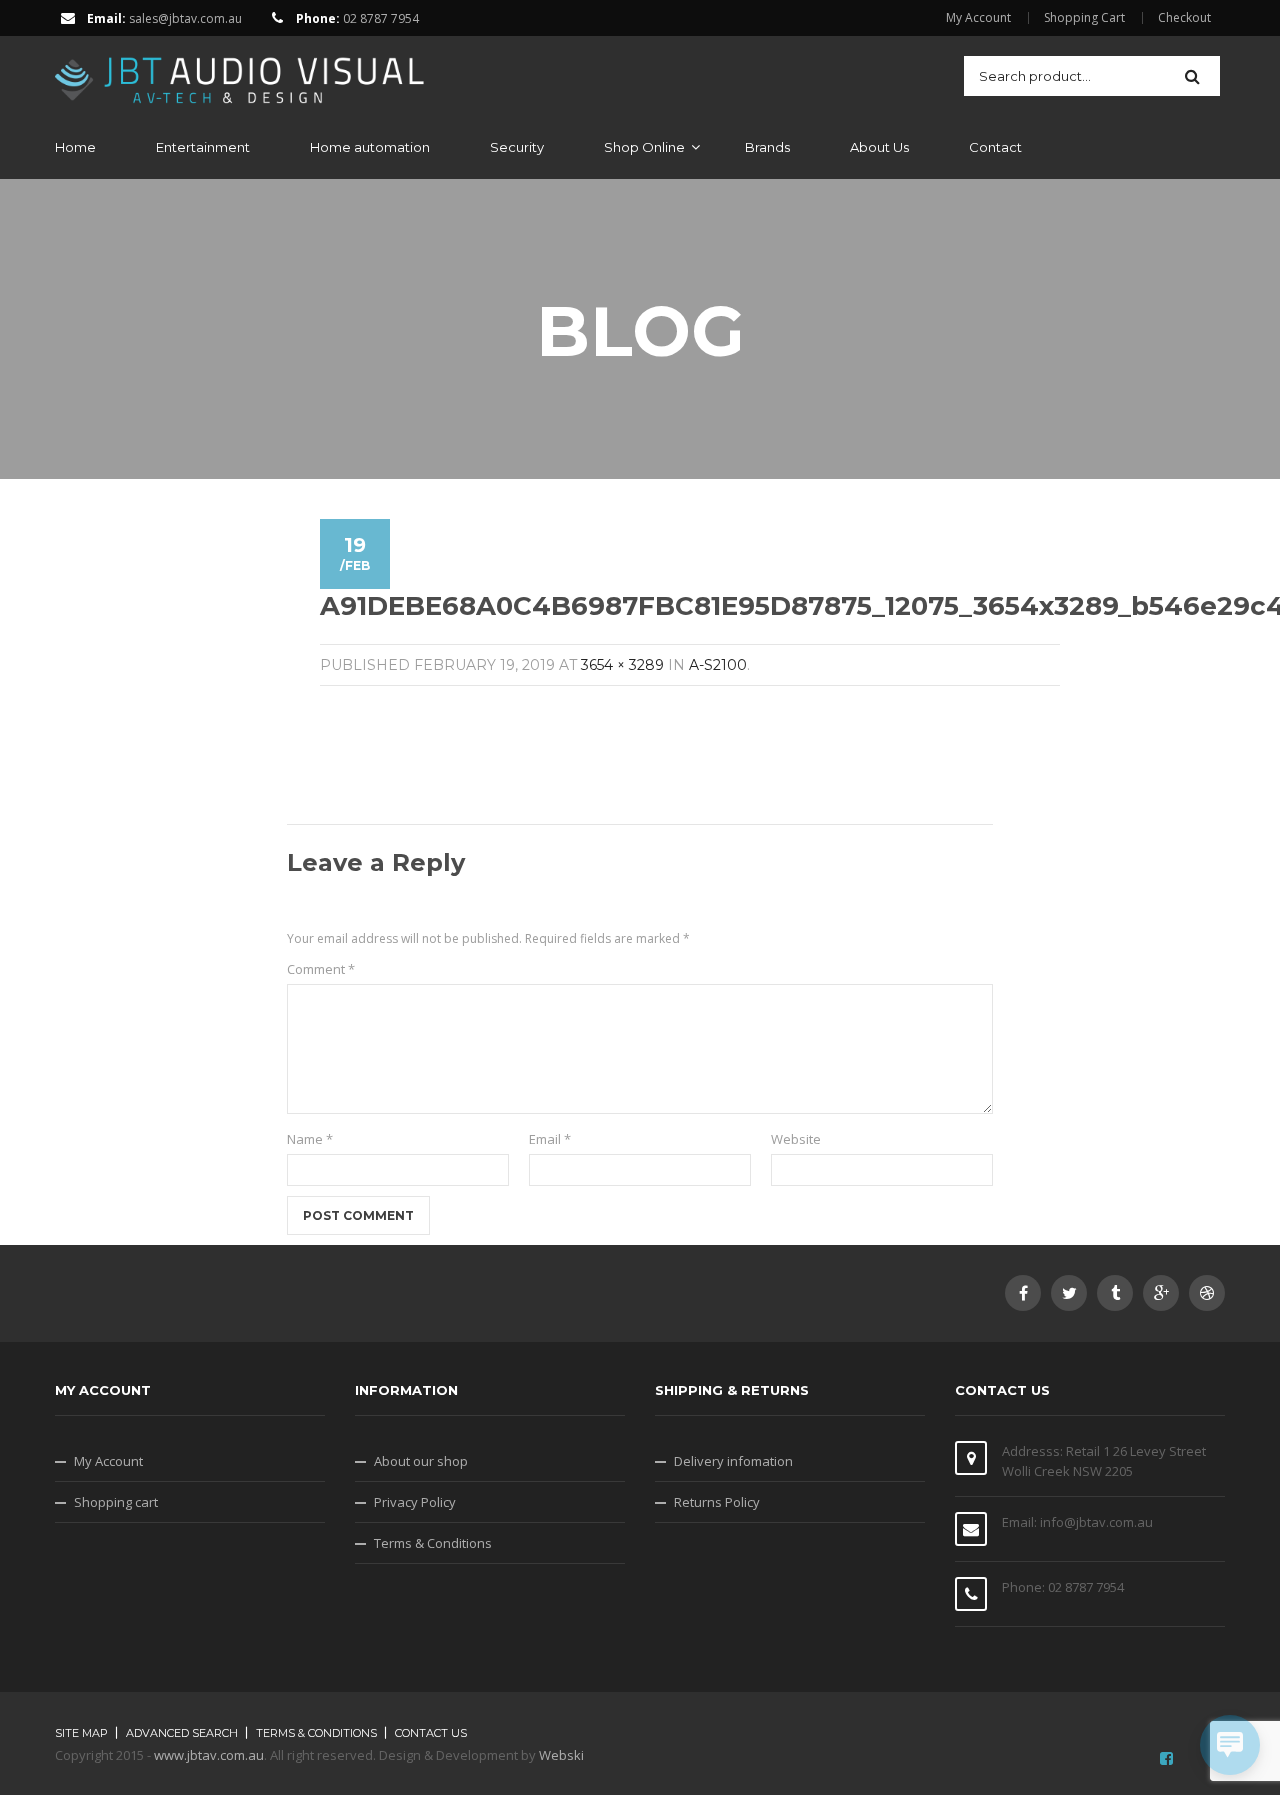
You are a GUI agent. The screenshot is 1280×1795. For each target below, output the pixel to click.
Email (550, 1139)
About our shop (421, 1461)
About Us (879, 147)
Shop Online (644, 147)
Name (310, 1139)
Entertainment (203, 147)
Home (75, 147)
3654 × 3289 (622, 665)
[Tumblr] (1115, 1293)
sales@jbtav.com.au (185, 18)
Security (517, 147)
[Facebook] (1023, 1293)
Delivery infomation (733, 1461)
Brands (767, 147)
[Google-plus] (1161, 1293)
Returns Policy (717, 1502)
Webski (561, 1755)
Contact (995, 147)
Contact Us (431, 1733)
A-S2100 (718, 665)
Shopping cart (116, 1502)
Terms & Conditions (433, 1543)
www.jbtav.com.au (209, 1755)
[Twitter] (1069, 1293)
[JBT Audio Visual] (240, 74)
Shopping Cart (1084, 18)
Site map (81, 1733)
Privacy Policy (415, 1502)
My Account (978, 18)
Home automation (370, 147)
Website (796, 1139)
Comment (321, 969)
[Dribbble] (1207, 1293)
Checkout (1184, 18)
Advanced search (182, 1733)
